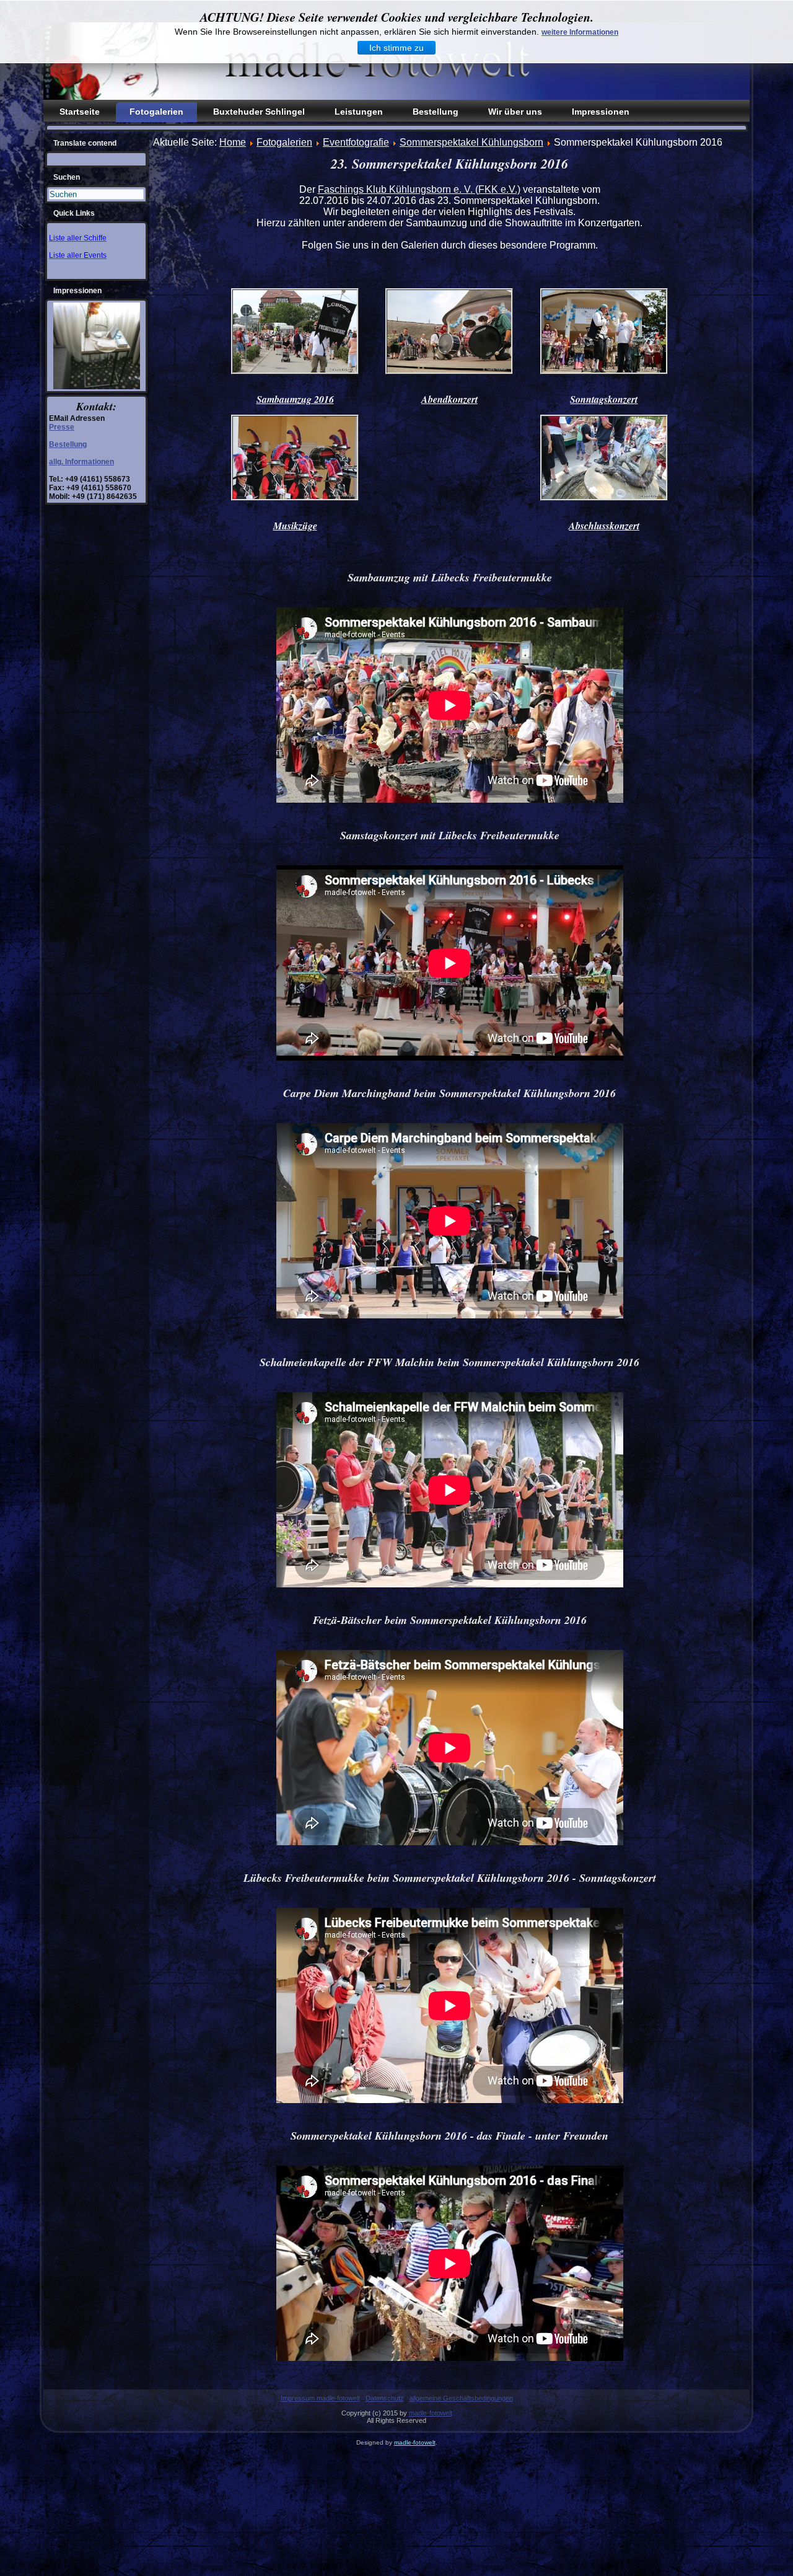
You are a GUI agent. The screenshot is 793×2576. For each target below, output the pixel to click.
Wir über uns (515, 112)
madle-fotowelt (431, 2413)
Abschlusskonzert (604, 526)
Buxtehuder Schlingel (259, 112)
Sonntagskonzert (604, 399)
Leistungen (359, 112)
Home (233, 142)
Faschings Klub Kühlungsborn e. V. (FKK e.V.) (419, 189)
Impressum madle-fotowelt (320, 2398)
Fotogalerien (156, 112)
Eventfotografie (356, 142)
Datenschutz (385, 2398)
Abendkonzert (449, 399)
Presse (62, 427)
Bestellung (436, 112)
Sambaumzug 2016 (295, 399)
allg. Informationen (81, 462)
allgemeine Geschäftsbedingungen (461, 2398)
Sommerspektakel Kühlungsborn (471, 142)
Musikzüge (295, 526)
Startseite (80, 112)
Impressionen (601, 112)
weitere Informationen (580, 32)
